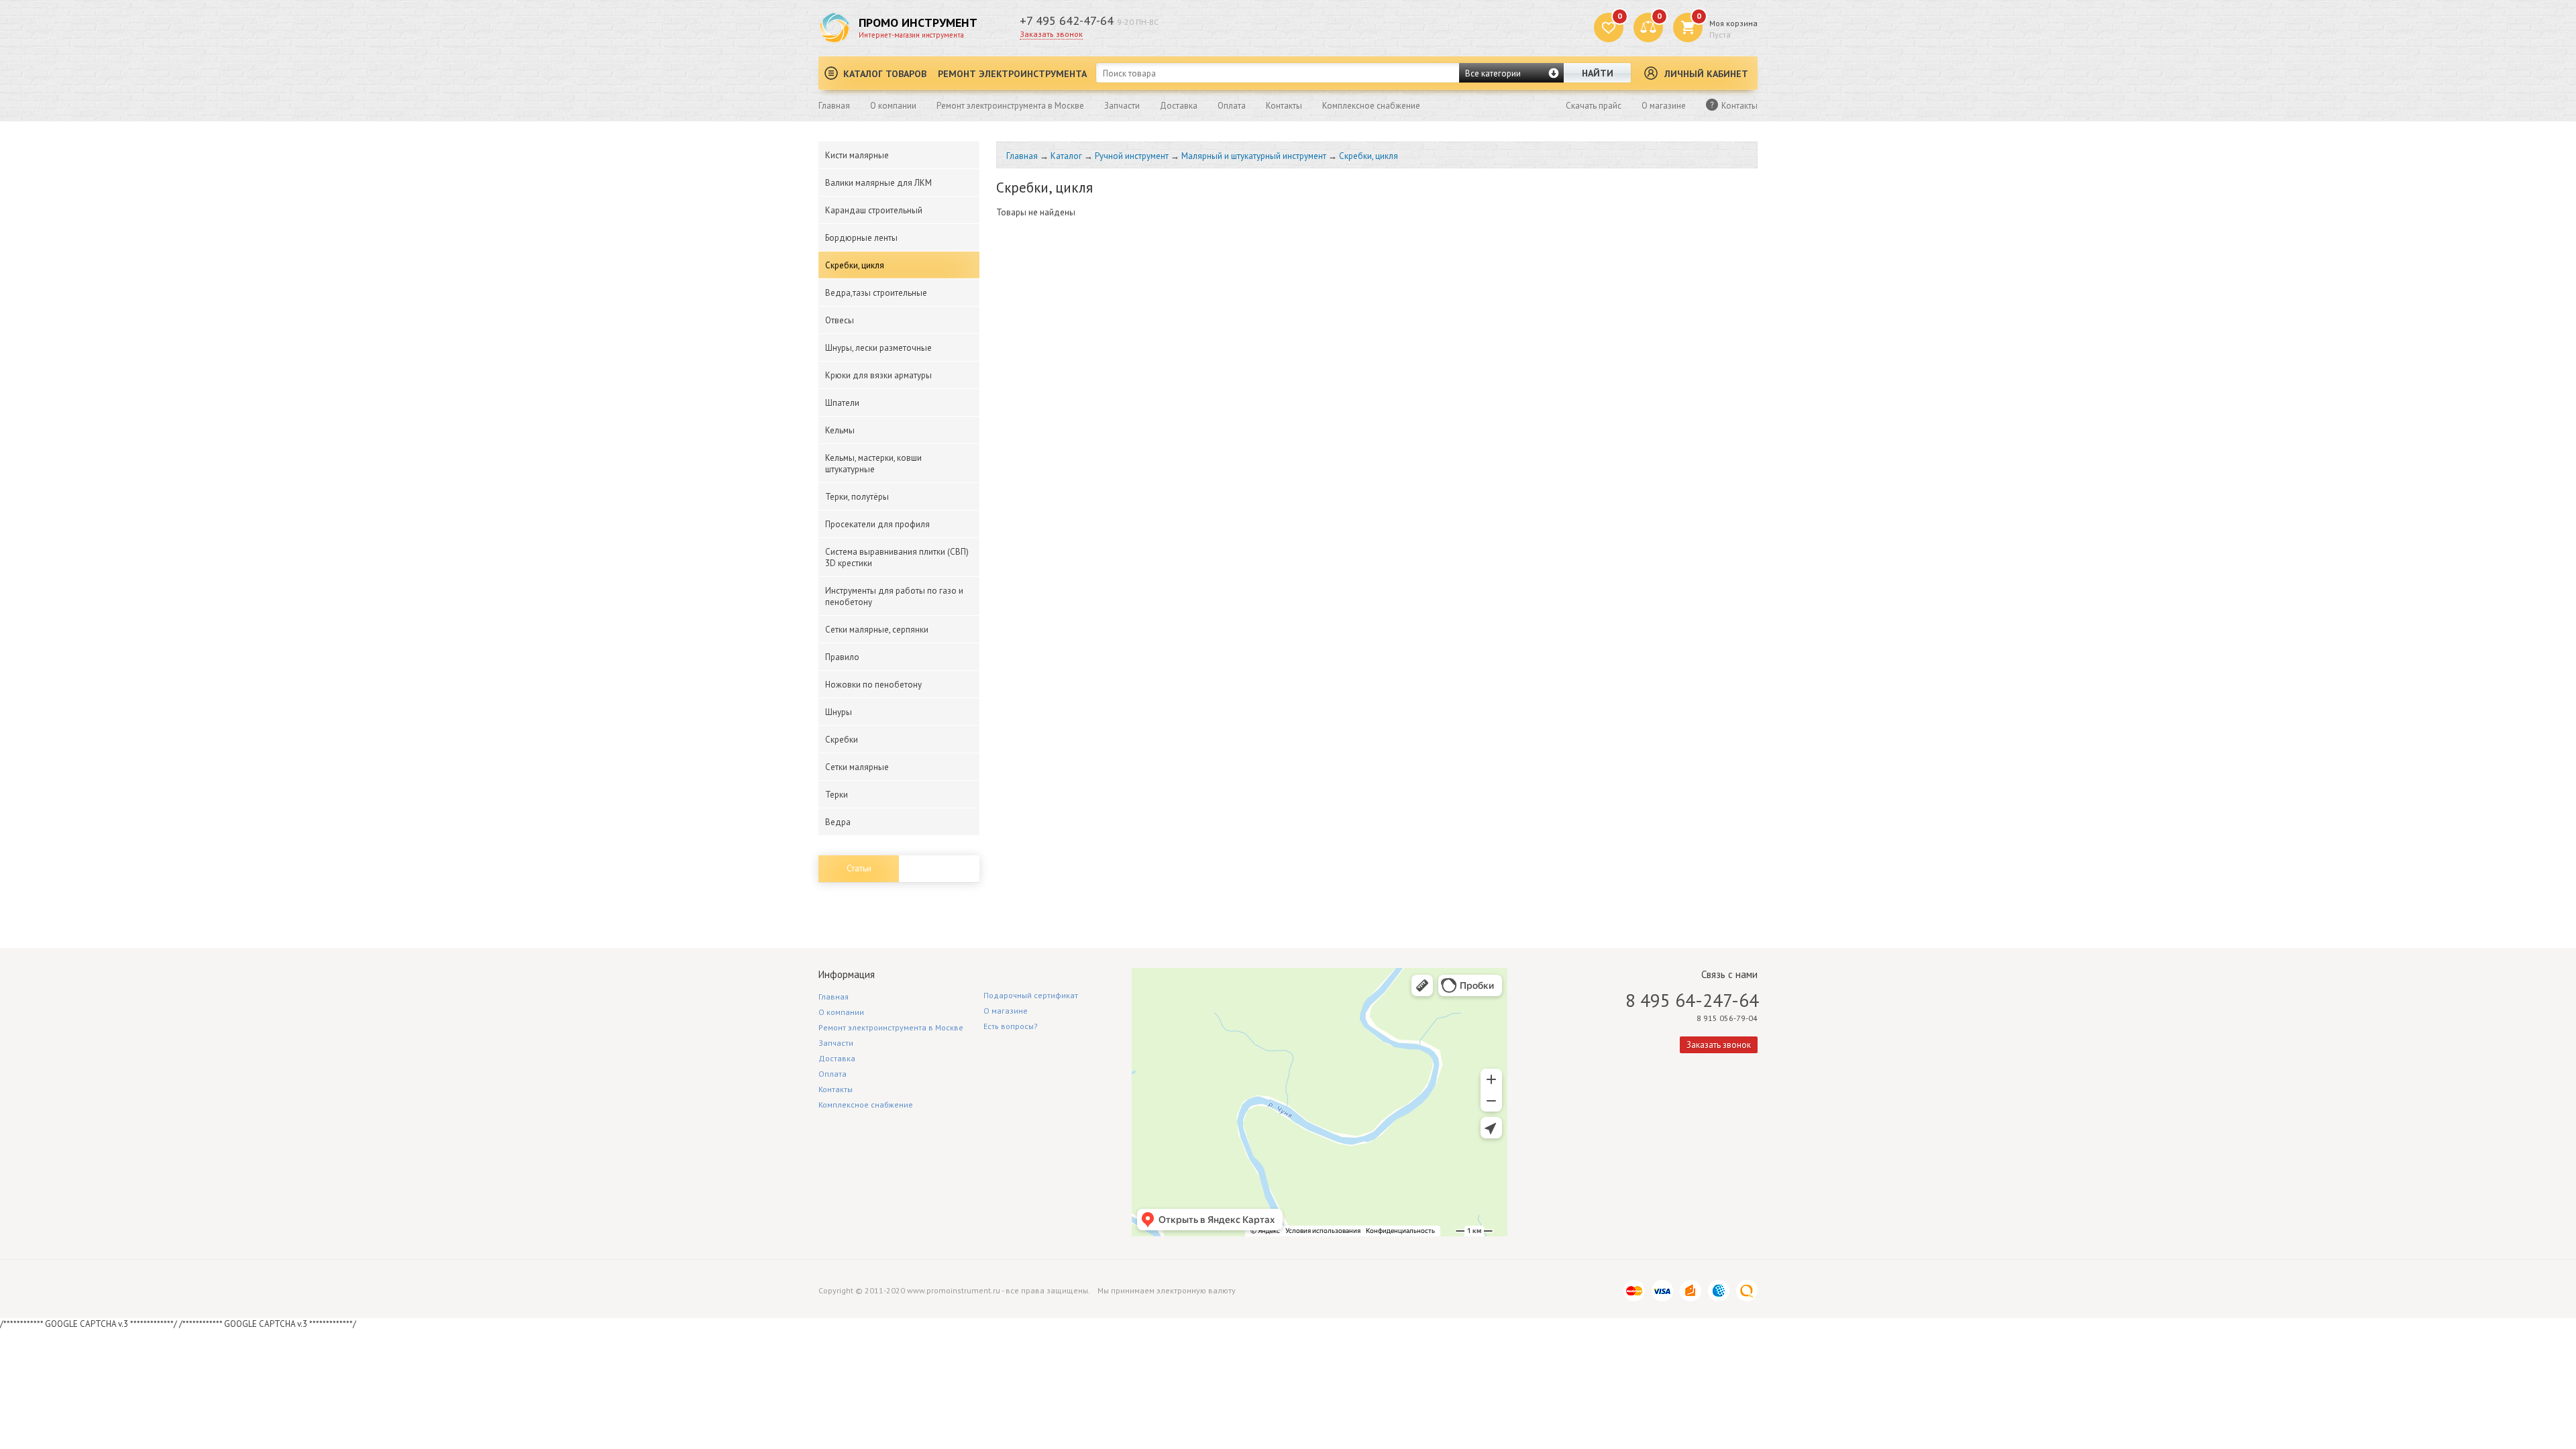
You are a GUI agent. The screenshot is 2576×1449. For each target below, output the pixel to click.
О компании (893, 106)
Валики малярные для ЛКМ (878, 183)
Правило (842, 657)
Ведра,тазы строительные (876, 293)
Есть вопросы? (1011, 1026)
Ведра (838, 822)
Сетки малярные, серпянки (877, 630)
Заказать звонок (1051, 34)
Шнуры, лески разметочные (878, 348)
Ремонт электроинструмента (1012, 74)
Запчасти (1122, 106)
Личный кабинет (1706, 74)
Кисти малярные (857, 155)
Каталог (1066, 156)
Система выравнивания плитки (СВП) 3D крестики (897, 557)
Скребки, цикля (855, 265)
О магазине (1664, 106)
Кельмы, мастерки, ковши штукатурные (873, 464)
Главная (834, 106)
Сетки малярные (857, 767)
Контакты (1284, 106)
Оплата (1232, 106)
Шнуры (839, 712)
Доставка (1179, 106)
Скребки (842, 740)
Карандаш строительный (874, 210)
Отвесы (840, 320)
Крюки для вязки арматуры (878, 375)
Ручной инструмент (1132, 156)
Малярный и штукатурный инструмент (1254, 156)
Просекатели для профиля (877, 524)
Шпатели (842, 403)
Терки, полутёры (857, 497)
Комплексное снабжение (1371, 106)
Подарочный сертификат (1031, 995)
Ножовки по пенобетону (873, 685)
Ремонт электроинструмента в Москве (1010, 106)
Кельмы (840, 430)
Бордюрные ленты (861, 238)
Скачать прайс (1594, 106)
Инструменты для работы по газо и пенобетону (894, 596)
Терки (837, 795)
